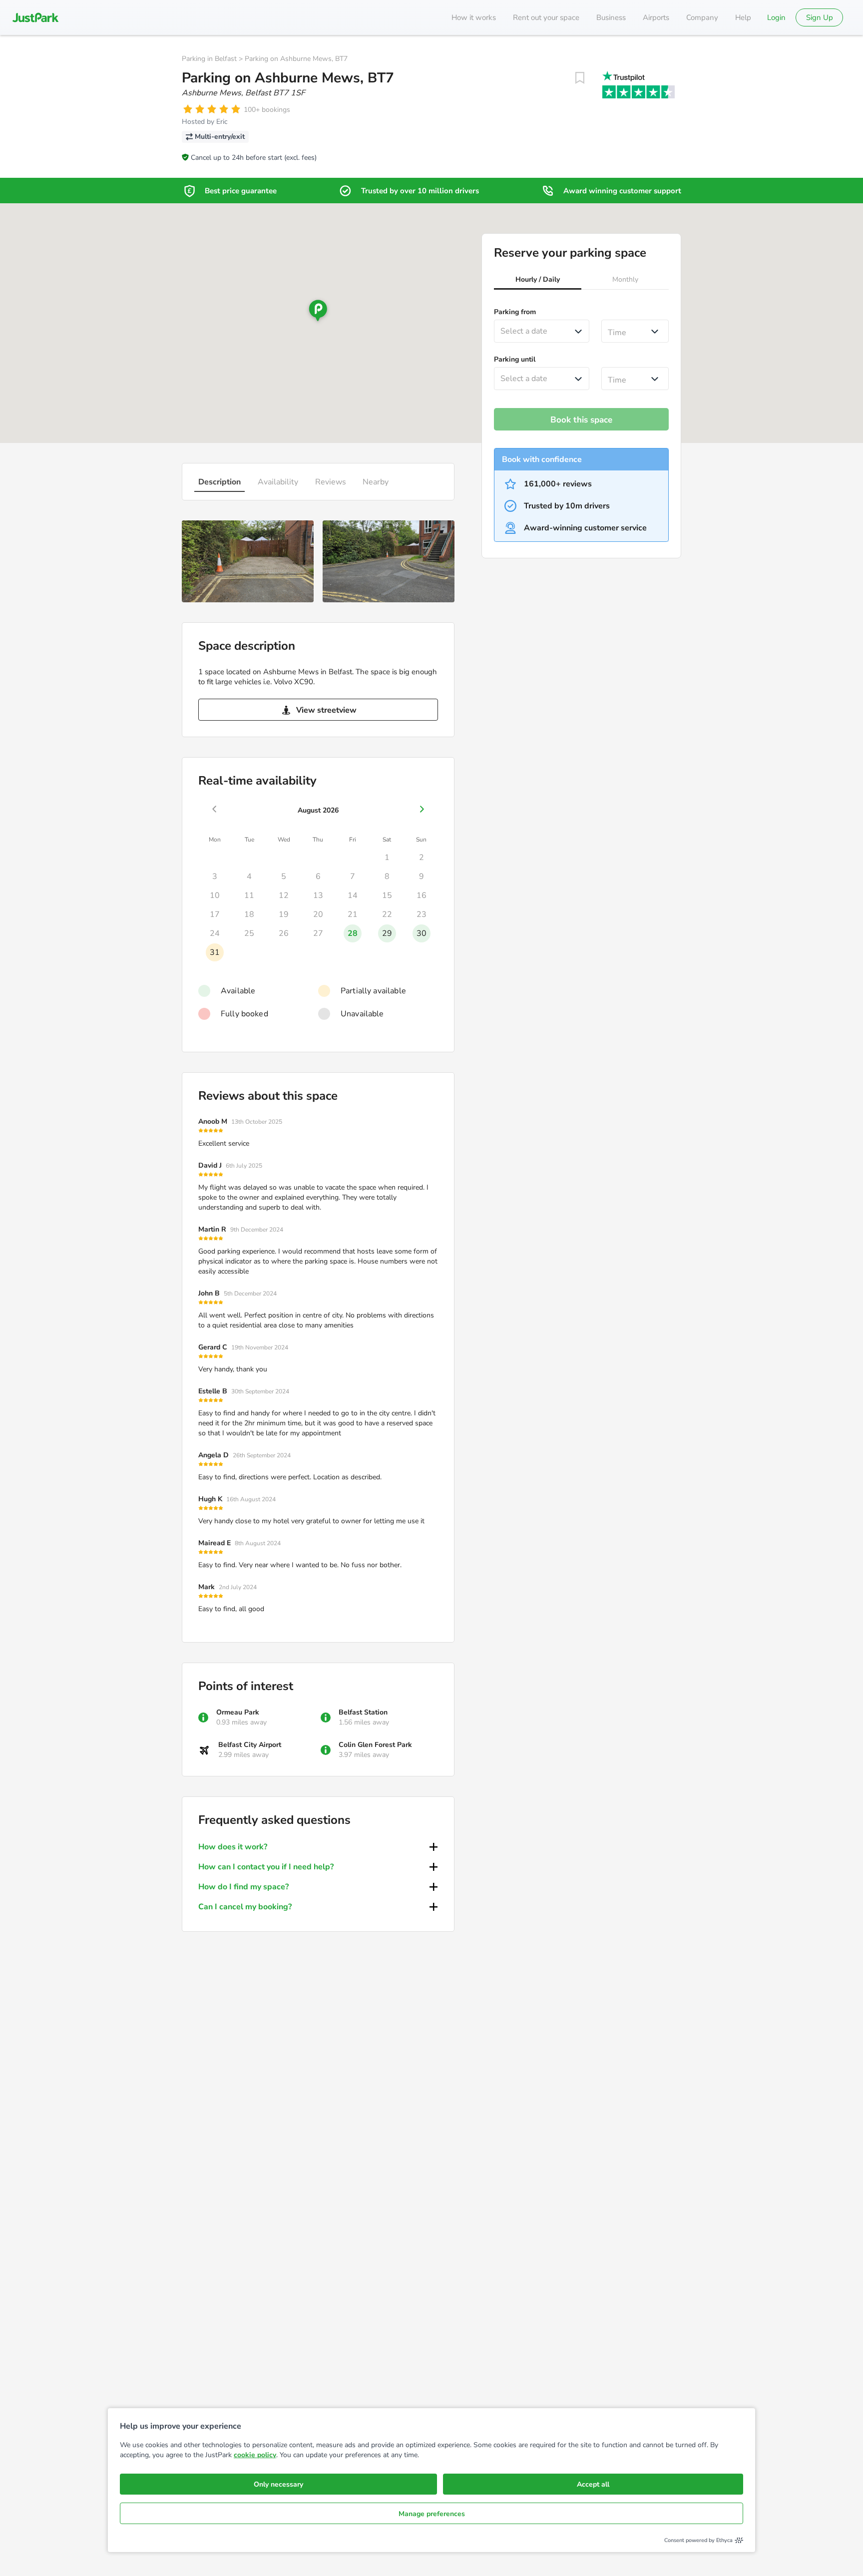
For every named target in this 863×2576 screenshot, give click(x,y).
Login (776, 17)
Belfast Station (363, 1712)
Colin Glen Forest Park (375, 1745)
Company (702, 17)
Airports (656, 17)
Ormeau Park (238, 1712)
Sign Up (820, 17)
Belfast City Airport (250, 1745)
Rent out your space (546, 17)
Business (611, 17)
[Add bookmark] (580, 78)
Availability (278, 482)
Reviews (331, 482)
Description (219, 482)
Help (743, 17)
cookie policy (255, 2455)
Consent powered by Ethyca (698, 2540)
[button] (538, 281)
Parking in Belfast (209, 59)
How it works (474, 17)
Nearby (376, 482)
